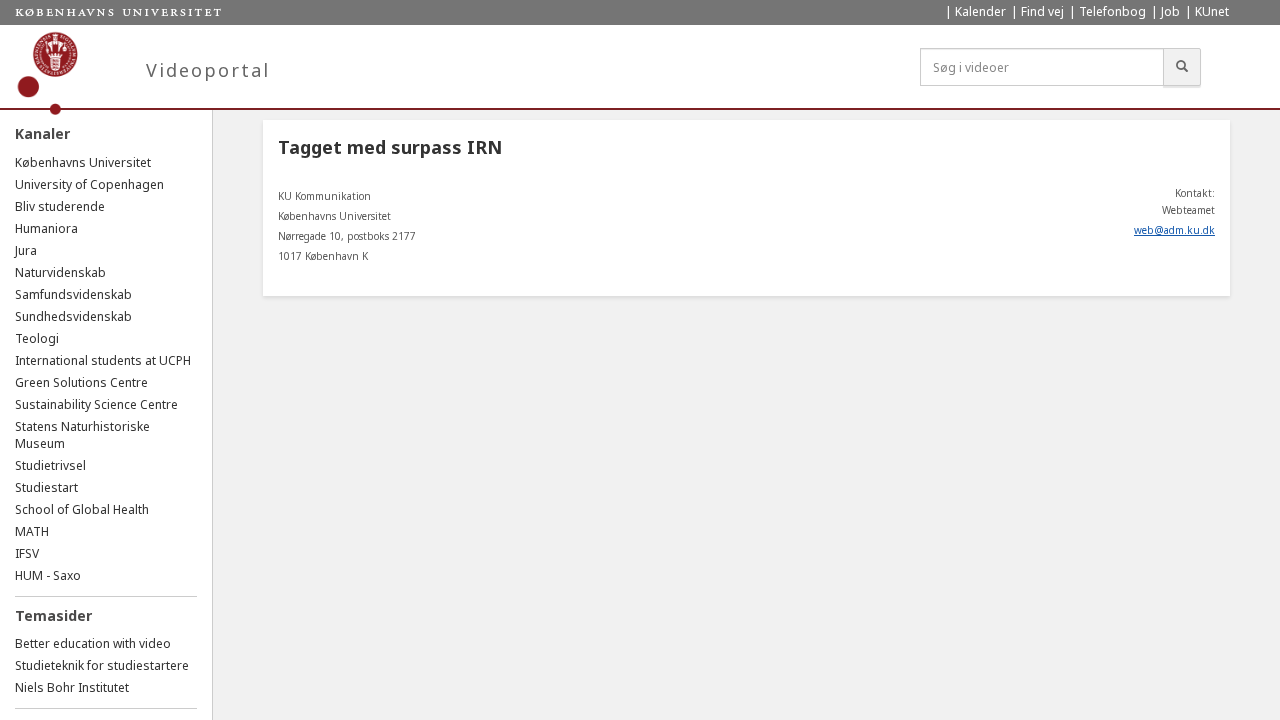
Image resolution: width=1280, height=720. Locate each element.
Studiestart (46, 487)
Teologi (37, 338)
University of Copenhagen (89, 184)
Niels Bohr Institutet (72, 687)
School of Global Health (82, 509)
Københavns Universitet (83, 162)
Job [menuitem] (1170, 11)
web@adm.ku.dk (1174, 230)
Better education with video (93, 643)
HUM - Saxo (48, 575)
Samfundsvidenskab (73, 294)
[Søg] (1182, 67)
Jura (26, 250)
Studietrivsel (50, 465)
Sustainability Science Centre (96, 404)
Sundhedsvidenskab (73, 316)
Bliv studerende (60, 206)
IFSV (27, 553)
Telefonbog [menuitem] (1112, 11)
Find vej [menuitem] (1042, 11)
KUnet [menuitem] (1212, 11)
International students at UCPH (103, 360)
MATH (32, 531)
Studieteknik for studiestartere (102, 665)
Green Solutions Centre (81, 382)
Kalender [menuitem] (980, 11)
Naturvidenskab (60, 272)
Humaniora (46, 228)
